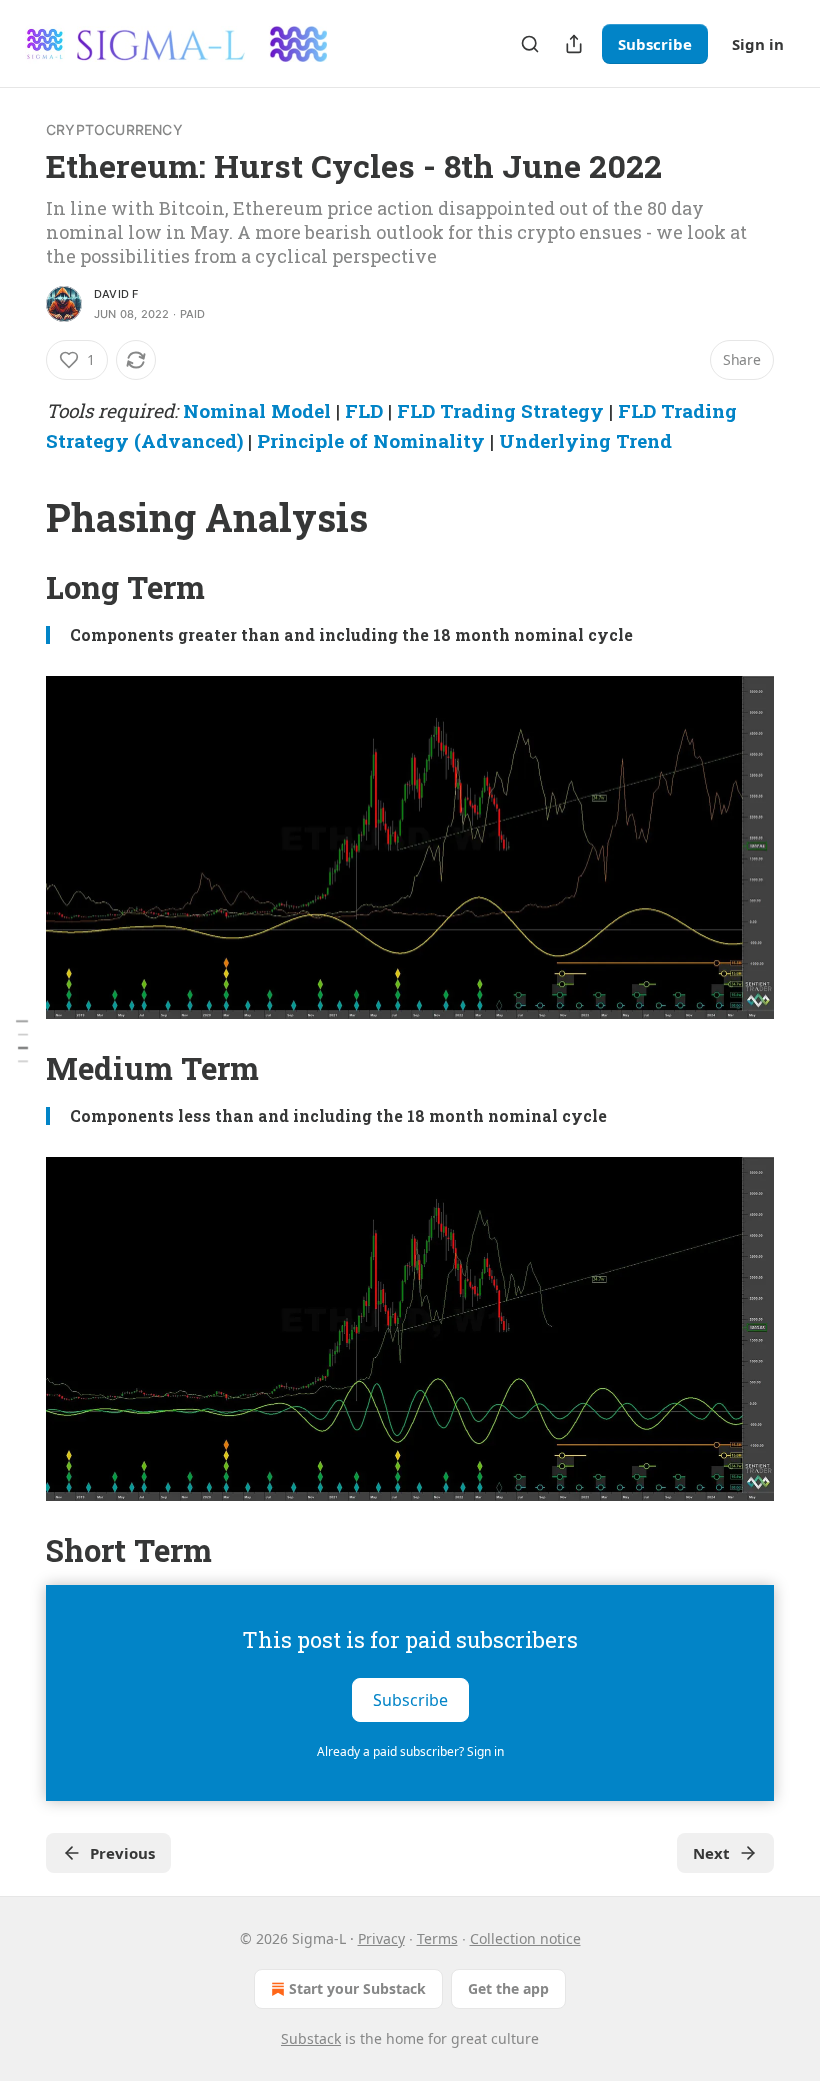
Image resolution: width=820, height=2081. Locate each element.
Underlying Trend (585, 440)
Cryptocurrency (114, 129)
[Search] (530, 44)
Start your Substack (357, 1988)
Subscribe (655, 44)
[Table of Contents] (22, 1040)
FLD (364, 410)
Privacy (381, 1938)
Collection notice (525, 1938)
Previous (122, 1853)
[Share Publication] (574, 44)
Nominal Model (257, 410)
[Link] (18, 517)
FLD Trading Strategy (500, 410)
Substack (311, 2038)
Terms (437, 1938)
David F (116, 294)
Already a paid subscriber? (410, 1751)
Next (711, 1853)
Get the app (508, 1988)
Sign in (758, 44)
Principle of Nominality (371, 440)
